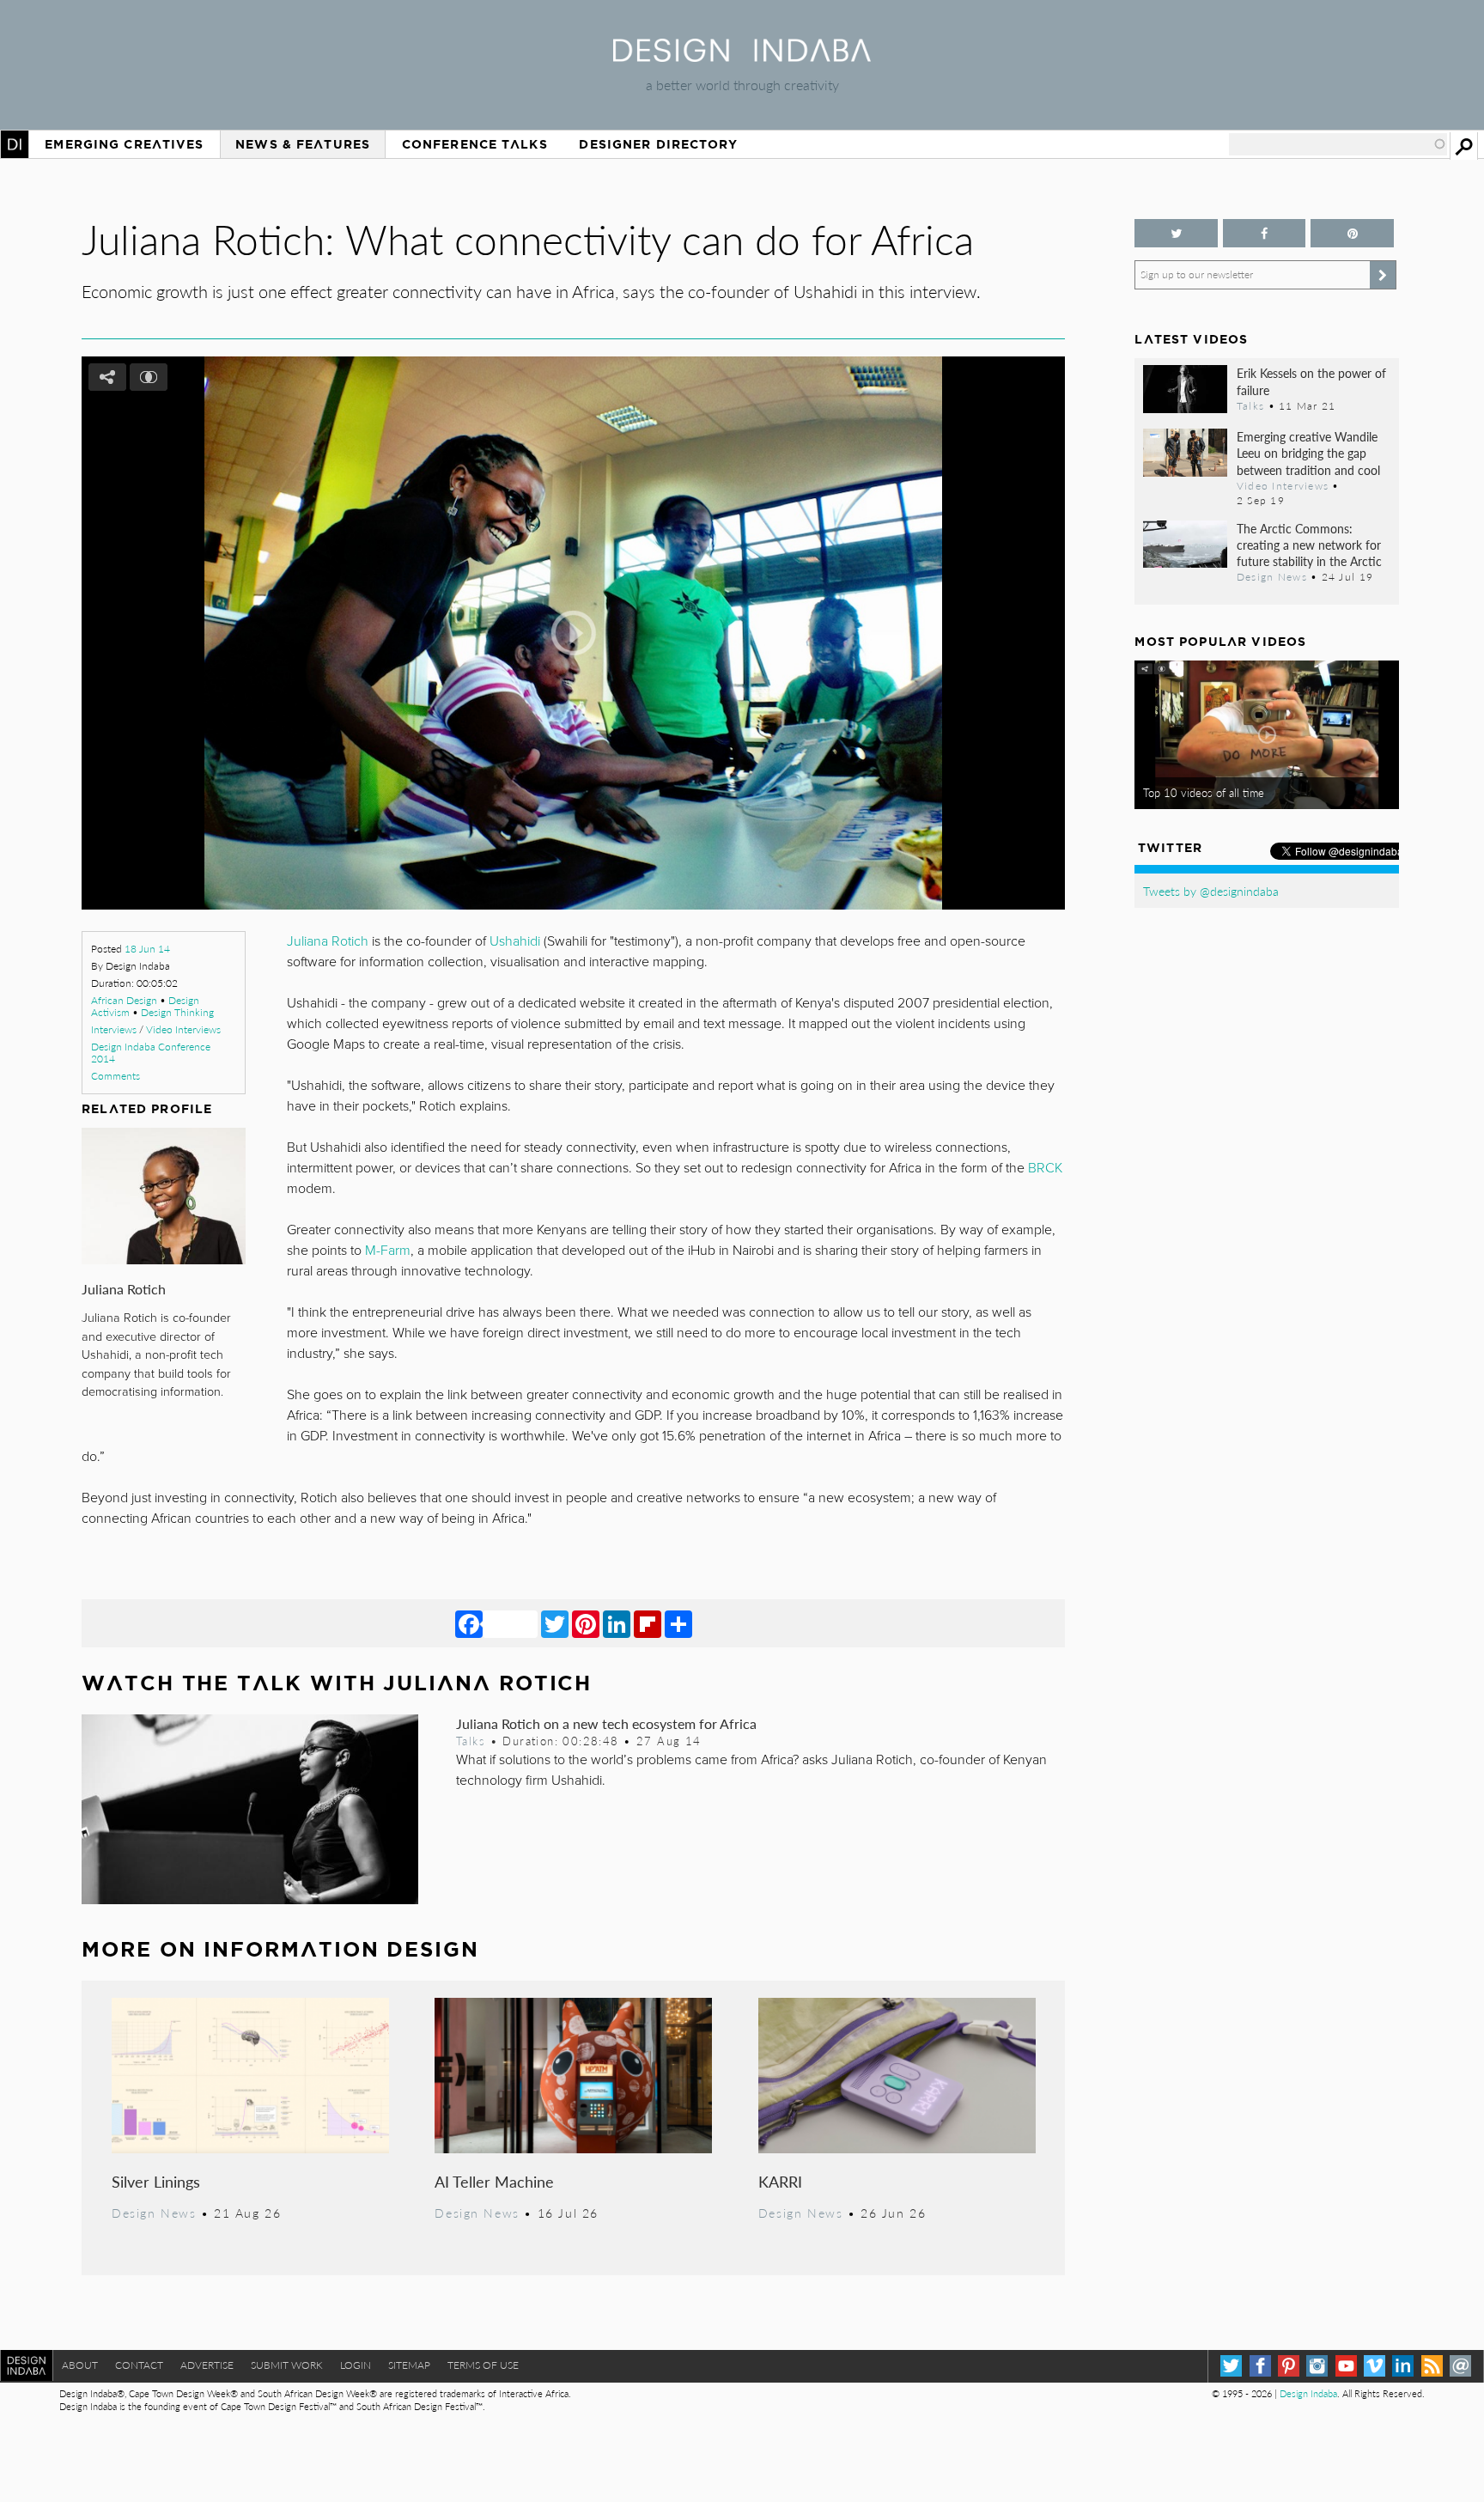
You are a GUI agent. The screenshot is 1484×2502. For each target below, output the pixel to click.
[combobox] (1338, 144)
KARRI (780, 2181)
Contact (139, 2365)
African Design (124, 1000)
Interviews (114, 1029)
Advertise (207, 2365)
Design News (154, 2213)
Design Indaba (1308, 2393)
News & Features (303, 144)
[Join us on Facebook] (1264, 233)
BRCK (1045, 1168)
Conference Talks (475, 144)
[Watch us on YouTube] (1346, 2366)
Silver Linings (156, 2181)
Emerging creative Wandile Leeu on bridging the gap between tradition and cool (1308, 453)
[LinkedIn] (617, 1623)
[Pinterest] (586, 1623)
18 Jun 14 (147, 949)
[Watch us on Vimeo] (1375, 2366)
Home (15, 144)
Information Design (341, 1949)
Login (356, 2365)
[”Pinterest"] (1352, 233)
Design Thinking (177, 1012)
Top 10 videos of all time (1204, 793)
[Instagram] (1317, 2366)
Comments (116, 1076)
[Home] (742, 56)
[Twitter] (555, 1623)
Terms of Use (483, 2365)
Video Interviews (183, 1029)
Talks (471, 1741)
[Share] (678, 1623)
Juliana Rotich (124, 1289)
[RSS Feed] (1432, 2366)
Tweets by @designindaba (1211, 891)
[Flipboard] (648, 1623)
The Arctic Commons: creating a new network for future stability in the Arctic (1309, 545)
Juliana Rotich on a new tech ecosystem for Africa (606, 1723)
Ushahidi (515, 941)
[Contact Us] (1460, 2366)
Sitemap (409, 2365)
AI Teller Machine (494, 2181)
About (80, 2365)
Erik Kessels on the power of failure (1311, 381)
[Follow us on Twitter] (1176, 233)
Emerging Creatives (124, 144)
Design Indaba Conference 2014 (151, 1053)
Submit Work (287, 2365)
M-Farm (388, 1251)
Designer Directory (658, 144)
